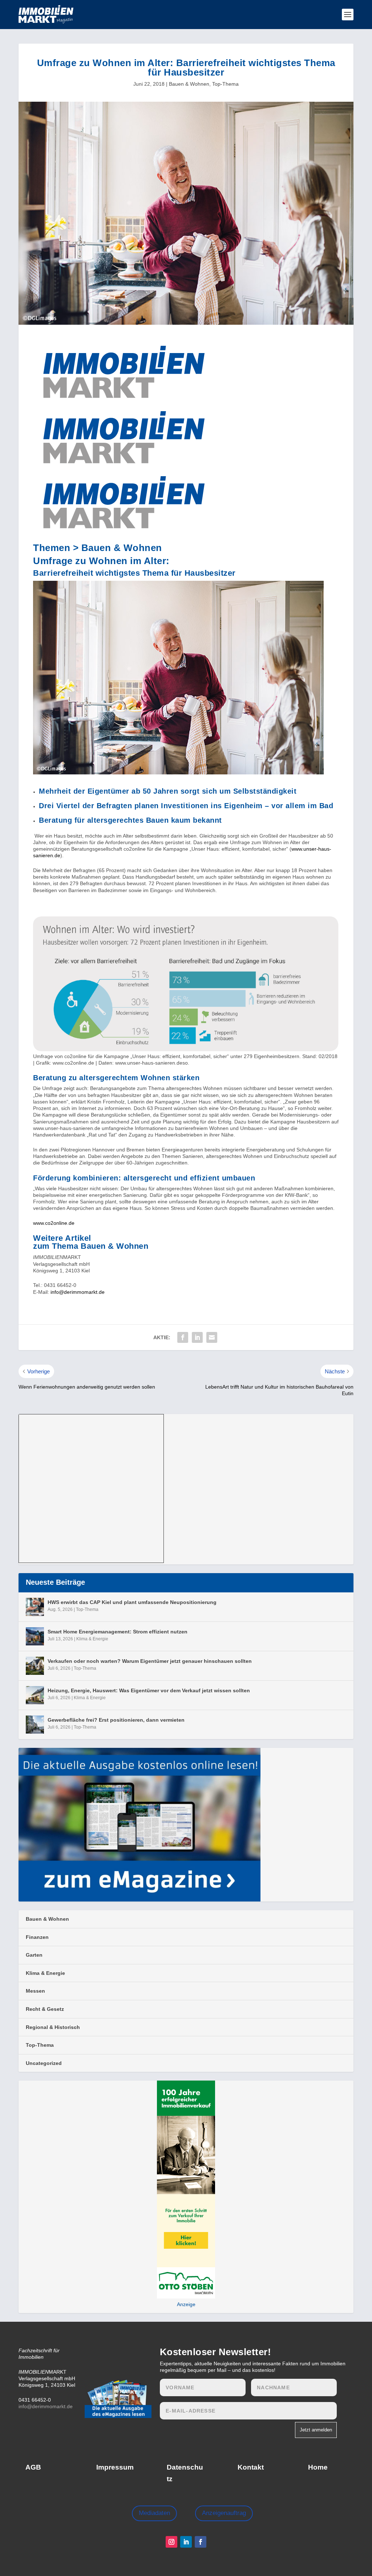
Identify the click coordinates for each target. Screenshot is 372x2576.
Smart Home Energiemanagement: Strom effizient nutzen (118, 1632)
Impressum (115, 2467)
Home (318, 2467)
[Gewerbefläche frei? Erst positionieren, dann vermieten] (35, 1725)
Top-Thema (225, 84)
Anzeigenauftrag (224, 2513)
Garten (34, 1955)
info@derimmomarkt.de (78, 1292)
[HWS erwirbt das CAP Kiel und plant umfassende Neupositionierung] (35, 1607)
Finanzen (37, 1937)
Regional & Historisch (53, 2027)
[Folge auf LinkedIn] (186, 2542)
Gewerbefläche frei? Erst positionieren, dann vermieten (116, 1720)
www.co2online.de (54, 1223)
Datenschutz (185, 2473)
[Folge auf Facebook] (201, 2542)
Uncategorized (44, 2063)
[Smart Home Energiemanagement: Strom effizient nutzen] (35, 1636)
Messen (35, 1991)
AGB (33, 2467)
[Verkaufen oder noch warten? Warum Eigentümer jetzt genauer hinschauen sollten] (35, 1666)
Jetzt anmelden (316, 2430)
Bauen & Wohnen (189, 84)
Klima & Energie (92, 1639)
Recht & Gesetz (45, 2009)
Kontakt (251, 2467)
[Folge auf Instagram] (171, 2542)
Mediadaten (154, 2513)
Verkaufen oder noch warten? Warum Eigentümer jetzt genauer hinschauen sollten (150, 1661)
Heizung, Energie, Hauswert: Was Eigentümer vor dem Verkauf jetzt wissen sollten (149, 1690)
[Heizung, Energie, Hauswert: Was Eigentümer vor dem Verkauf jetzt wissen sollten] (35, 1695)
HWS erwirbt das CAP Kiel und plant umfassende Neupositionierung (132, 1602)
